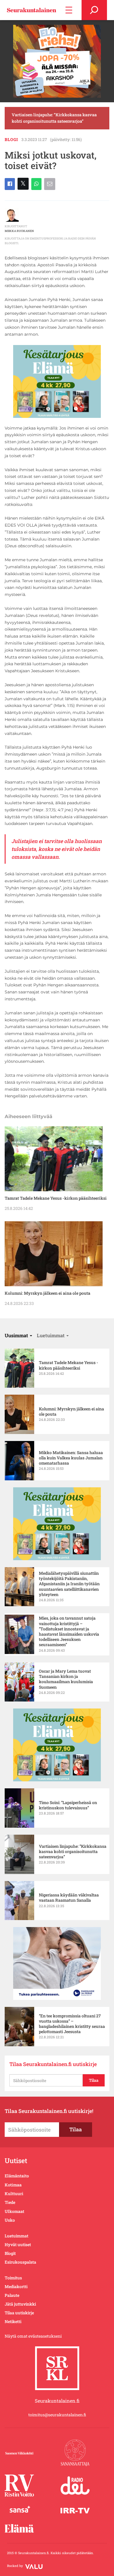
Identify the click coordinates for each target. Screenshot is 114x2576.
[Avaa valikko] (69, 10)
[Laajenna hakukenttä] (94, 10)
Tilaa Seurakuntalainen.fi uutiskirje (53, 2064)
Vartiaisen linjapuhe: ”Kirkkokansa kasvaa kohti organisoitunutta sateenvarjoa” (54, 118)
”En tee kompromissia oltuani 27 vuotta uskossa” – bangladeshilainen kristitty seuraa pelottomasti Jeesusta (72, 2024)
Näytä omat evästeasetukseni (33, 2336)
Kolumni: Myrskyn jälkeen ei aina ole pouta (47, 1293)
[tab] (18, 1335)
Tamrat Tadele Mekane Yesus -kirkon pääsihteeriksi (56, 1198)
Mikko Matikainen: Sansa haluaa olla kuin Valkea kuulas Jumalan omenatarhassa (71, 1458)
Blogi (11, 139)
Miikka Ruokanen (19, 231)
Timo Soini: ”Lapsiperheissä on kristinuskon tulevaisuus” (68, 1805)
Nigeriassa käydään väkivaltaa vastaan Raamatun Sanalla (69, 1898)
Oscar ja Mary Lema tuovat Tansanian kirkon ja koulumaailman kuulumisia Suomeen (66, 1679)
